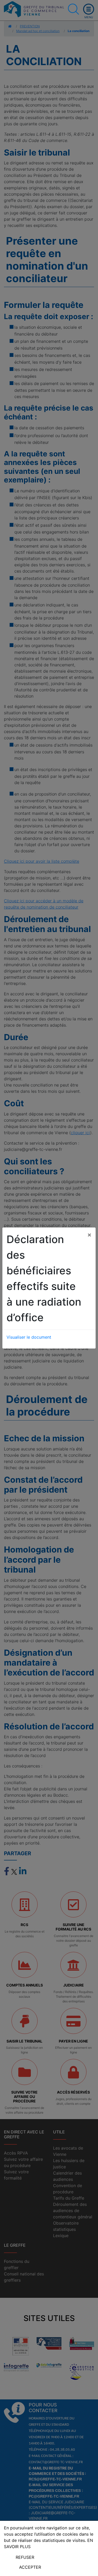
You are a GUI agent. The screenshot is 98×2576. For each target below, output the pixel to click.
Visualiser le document (29, 1337)
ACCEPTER (30, 2567)
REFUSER (25, 2557)
